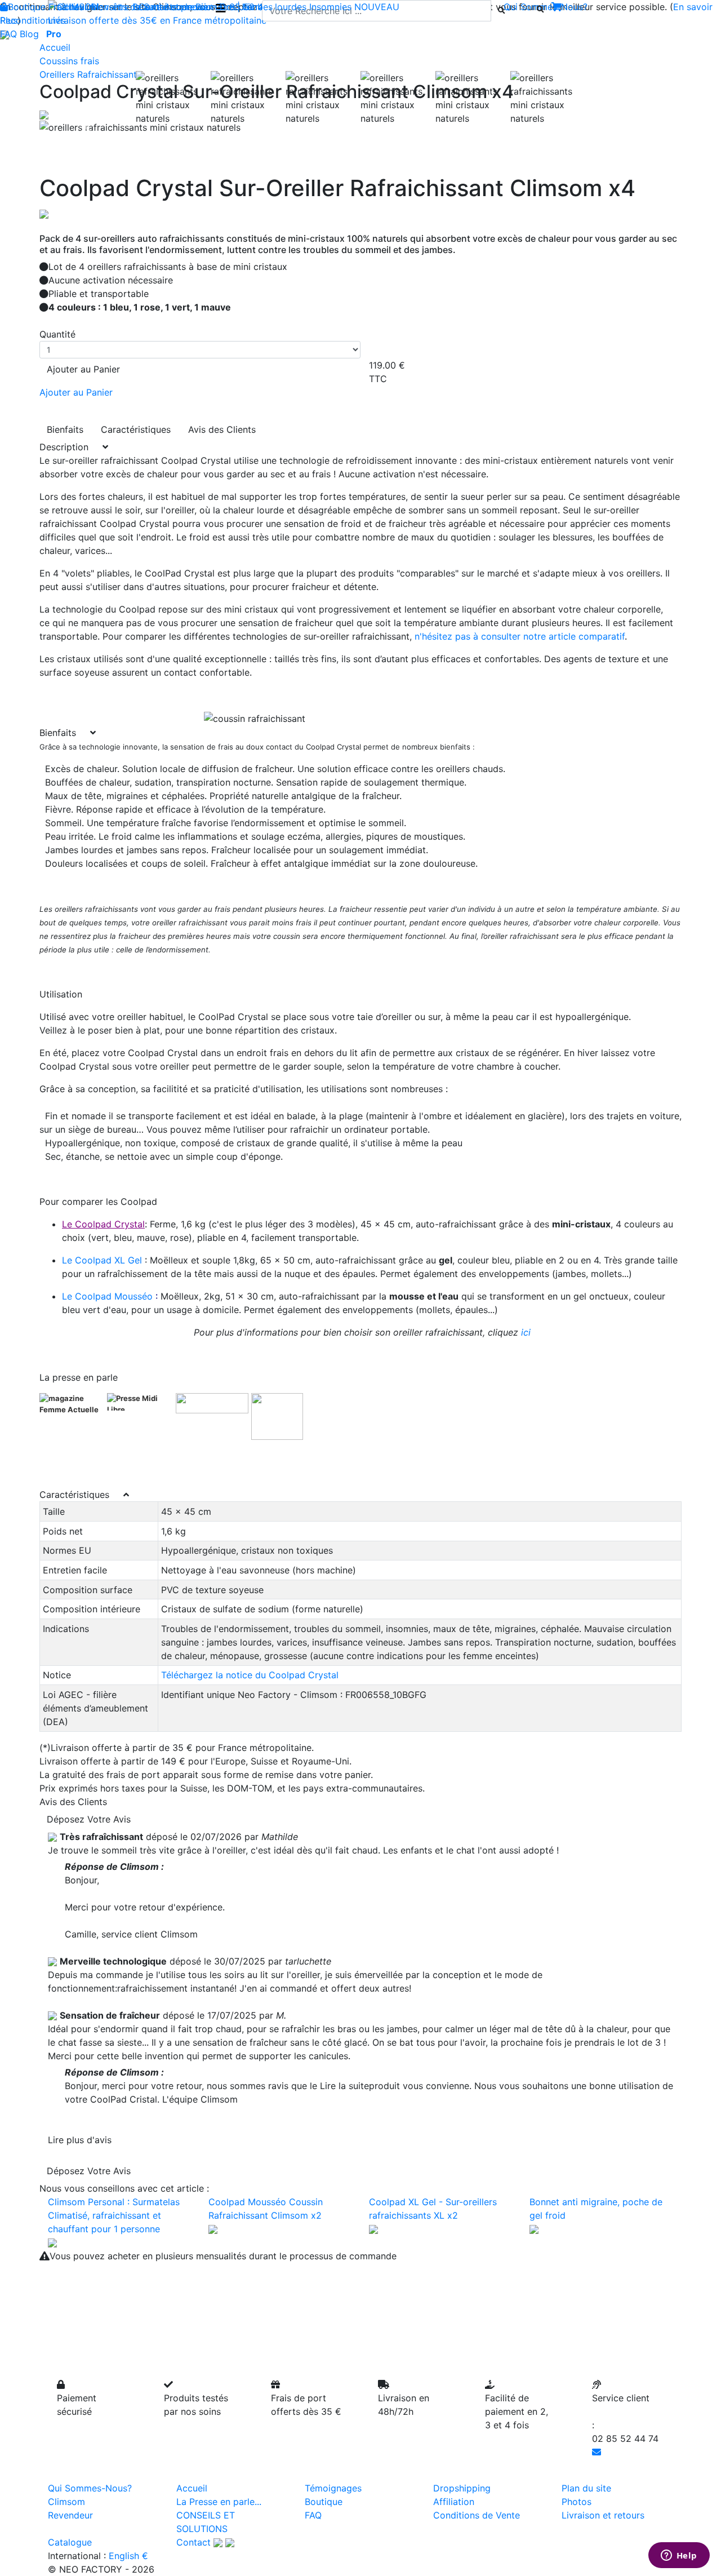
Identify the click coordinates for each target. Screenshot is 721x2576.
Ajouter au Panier (83, 369)
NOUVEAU (377, 7)
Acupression (191, 7)
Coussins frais (69, 61)
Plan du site (586, 2488)
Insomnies (330, 7)
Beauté (147, 7)
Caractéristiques (136, 429)
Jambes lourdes (273, 7)
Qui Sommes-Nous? (90, 2488)
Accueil (55, 47)
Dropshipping (462, 2488)
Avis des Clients (222, 429)
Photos (577, 2502)
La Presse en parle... (219, 2502)
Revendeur (70, 2515)
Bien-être (110, 7)
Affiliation (454, 2502)
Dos (228, 7)
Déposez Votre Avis (89, 1819)
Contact (193, 2542)
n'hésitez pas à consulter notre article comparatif (520, 636)
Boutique (27, 7)
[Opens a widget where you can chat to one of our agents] (679, 2556)
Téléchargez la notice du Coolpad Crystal (250, 1675)
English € (128, 2556)
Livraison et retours (603, 2515)
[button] (88, 127)
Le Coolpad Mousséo (107, 1296)
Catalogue (70, 2542)
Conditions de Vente (477, 2515)
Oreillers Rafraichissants (90, 74)
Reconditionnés (33, 20)
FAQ (8, 34)
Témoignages (333, 2488)
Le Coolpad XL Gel (102, 1260)
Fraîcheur (68, 7)
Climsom (66, 2502)
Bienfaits (65, 429)
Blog (29, 34)
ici (526, 1332)
